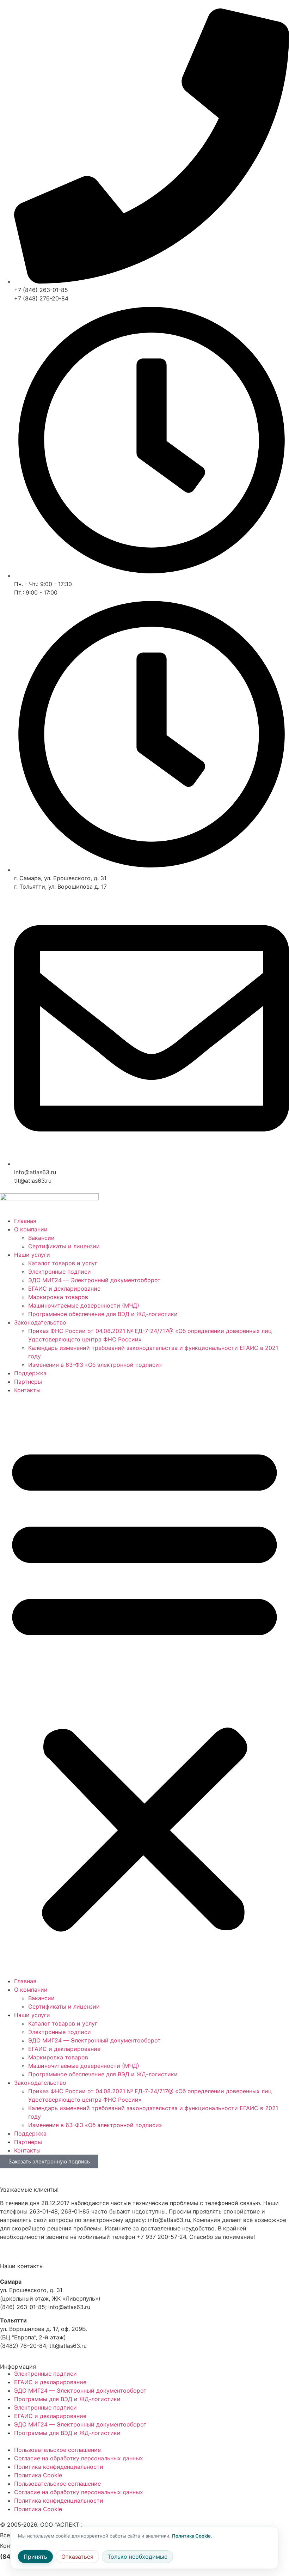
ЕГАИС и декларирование (64, 1289)
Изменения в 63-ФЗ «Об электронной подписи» (95, 1365)
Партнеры (28, 1382)
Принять (35, 2557)
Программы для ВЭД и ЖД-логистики (67, 2399)
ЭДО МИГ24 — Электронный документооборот (94, 1280)
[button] (144, 1686)
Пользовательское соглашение (57, 2450)
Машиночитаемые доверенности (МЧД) (84, 1305)
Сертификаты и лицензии (64, 1246)
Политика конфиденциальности (59, 2467)
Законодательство (40, 1322)
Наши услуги (32, 1255)
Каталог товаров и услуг (63, 1263)
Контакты (27, 1390)
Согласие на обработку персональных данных (79, 2458)
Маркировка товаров (58, 1297)
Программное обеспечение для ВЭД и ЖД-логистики (103, 1314)
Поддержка (30, 1373)
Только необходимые (137, 2557)
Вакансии (41, 1238)
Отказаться (77, 2557)
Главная (25, 1221)
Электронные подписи (60, 1272)
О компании (31, 1229)
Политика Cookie (38, 2475)
